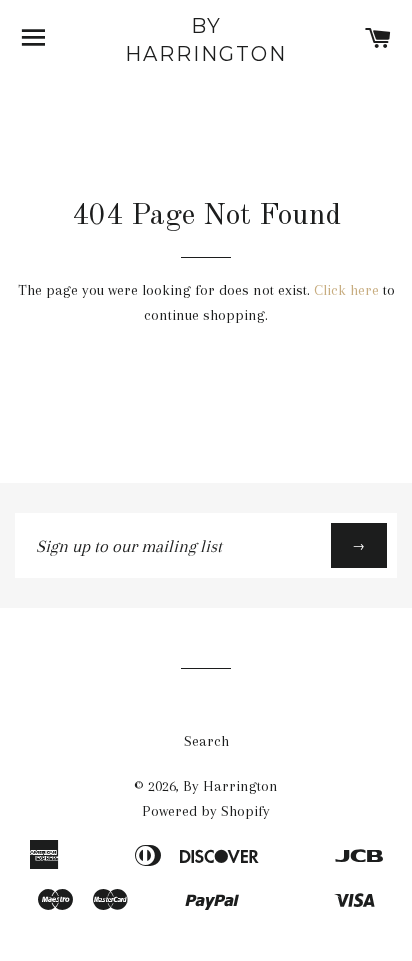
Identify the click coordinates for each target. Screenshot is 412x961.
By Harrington (206, 40)
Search (206, 741)
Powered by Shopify (206, 811)
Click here (346, 290)
